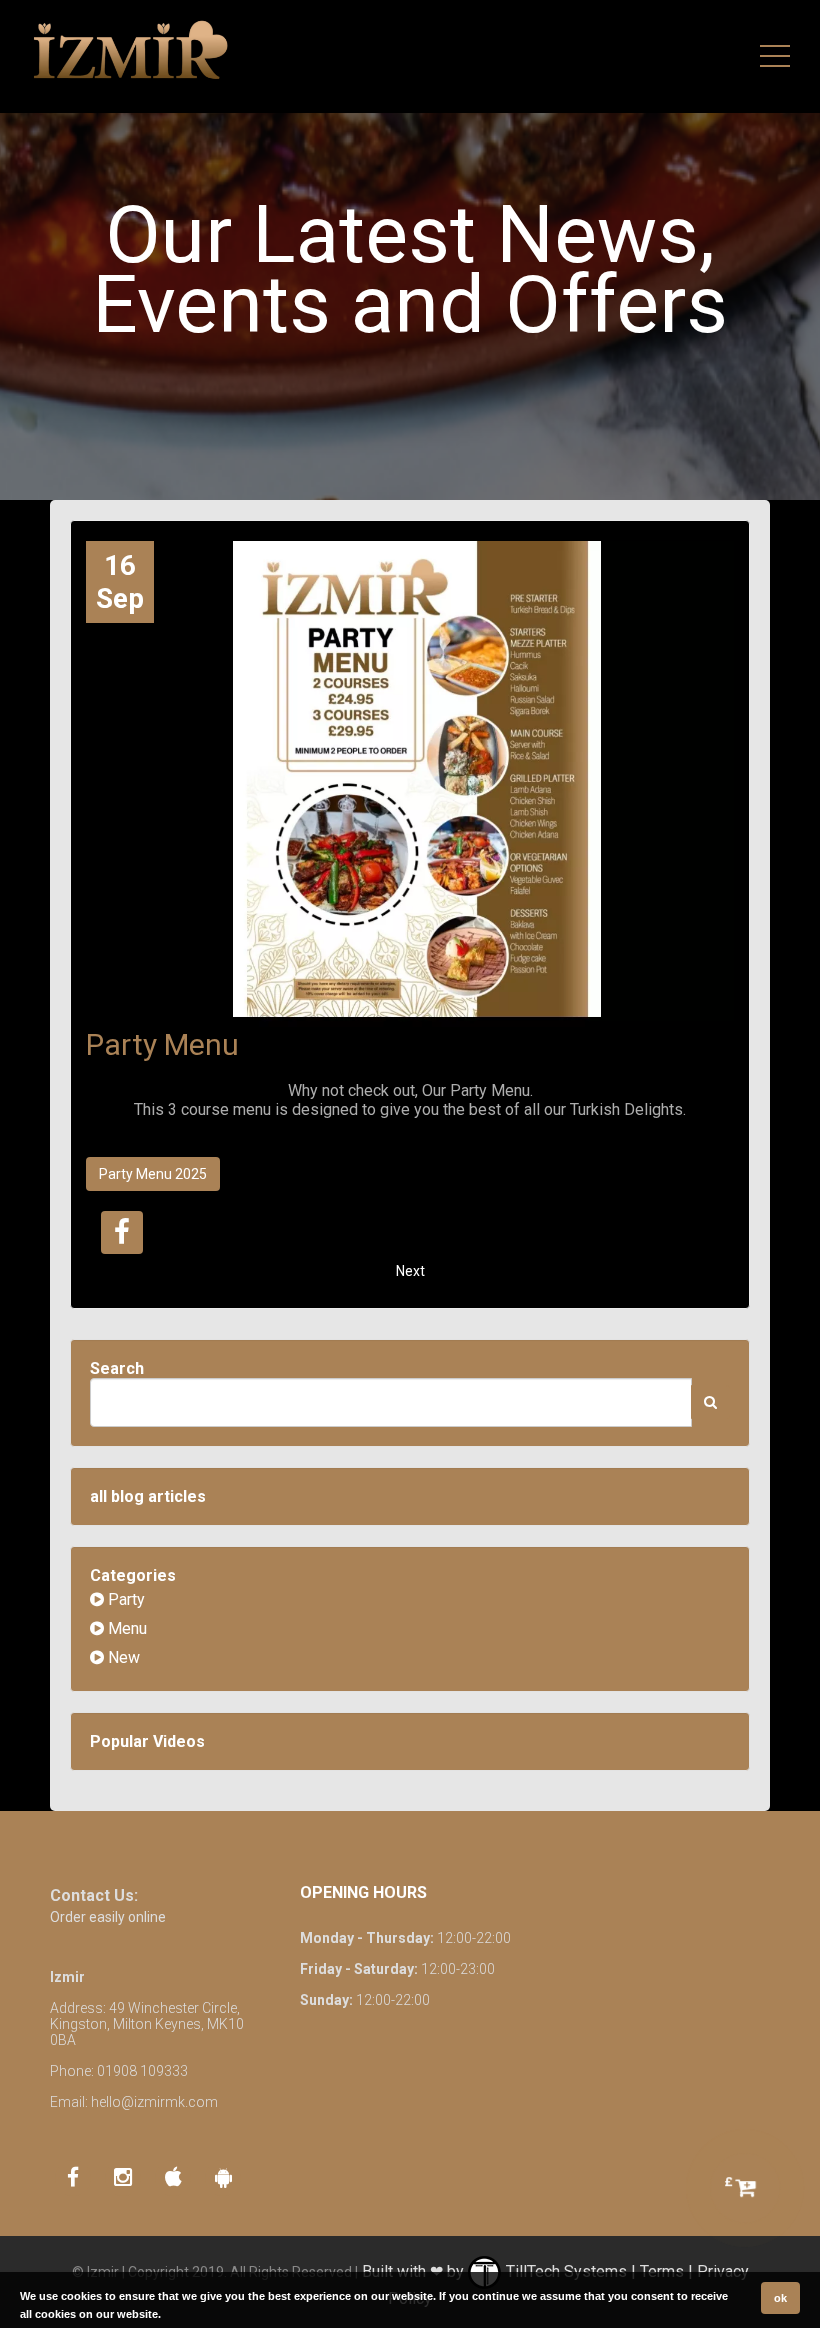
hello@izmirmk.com (154, 2102)
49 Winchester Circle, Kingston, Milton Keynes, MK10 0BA (147, 2024)
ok (780, 2298)
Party (124, 1599)
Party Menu (162, 1044)
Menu (125, 1628)
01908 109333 (142, 2071)
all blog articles (148, 1496)
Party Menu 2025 (153, 1174)
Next (410, 1271)
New (122, 1657)
